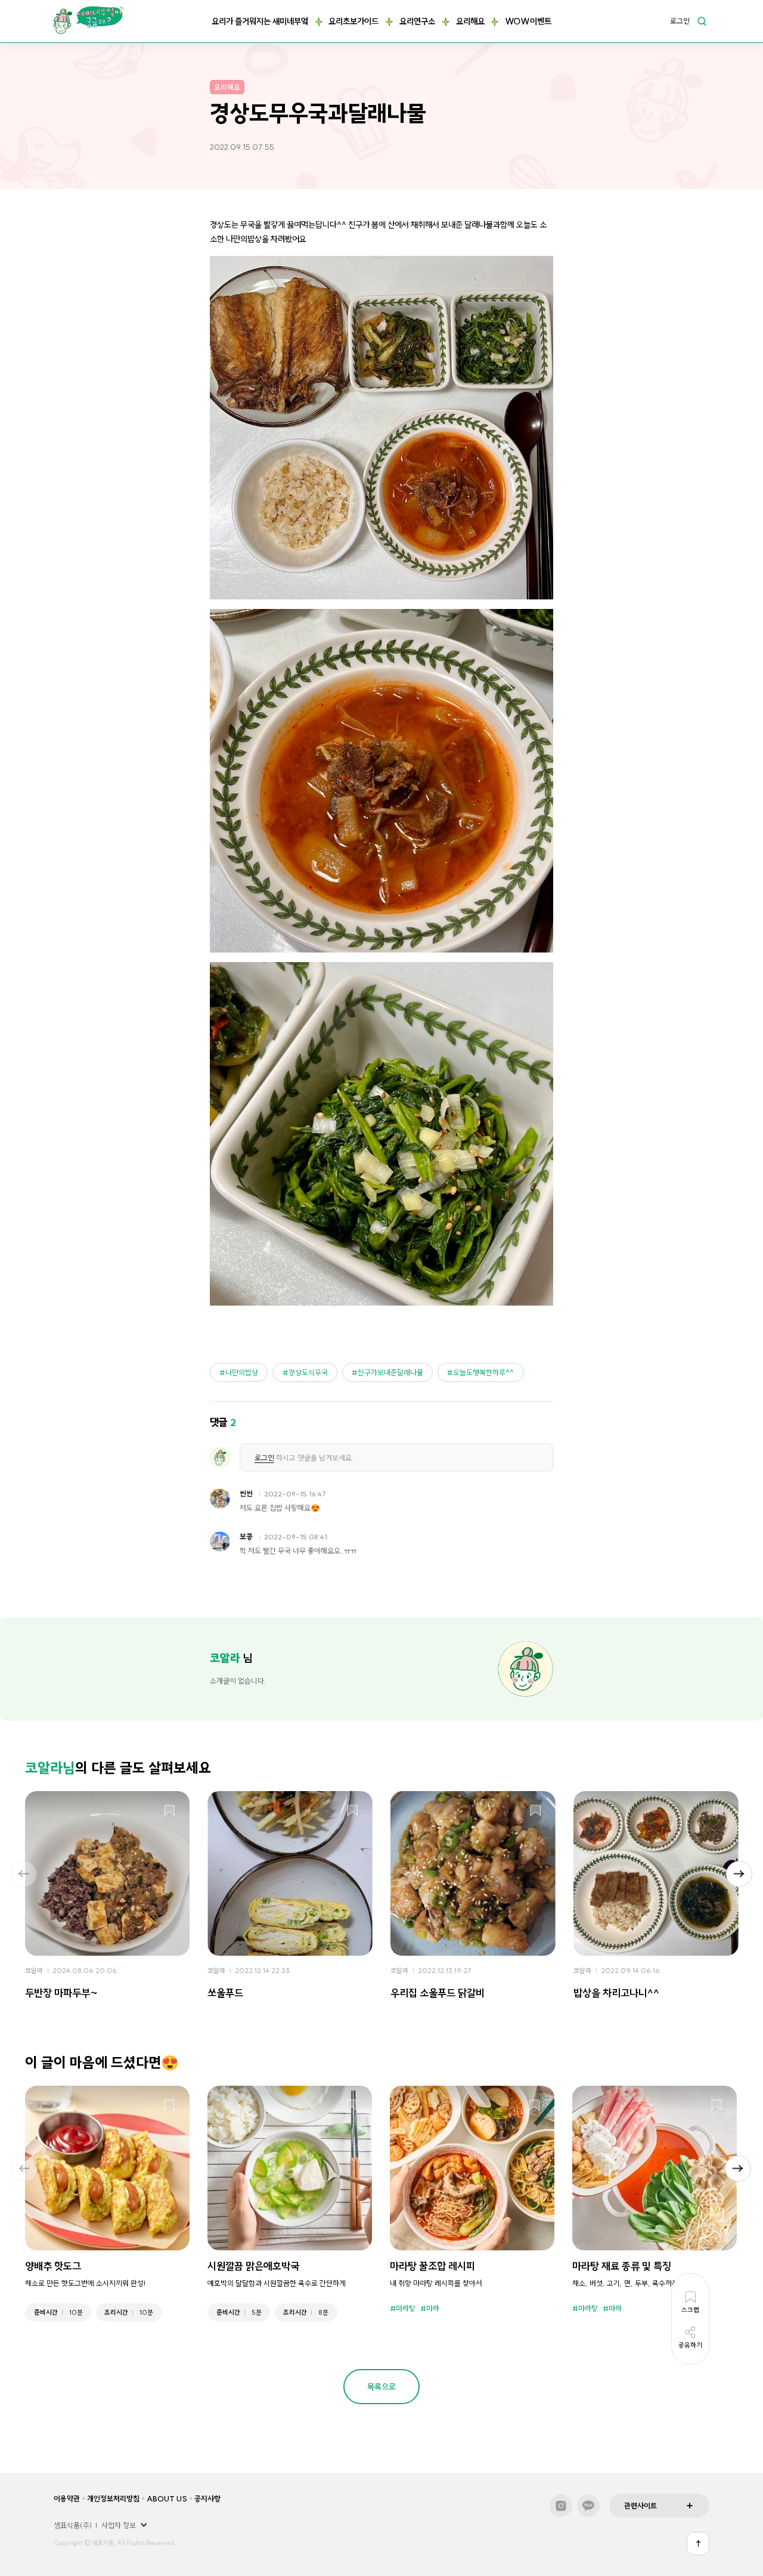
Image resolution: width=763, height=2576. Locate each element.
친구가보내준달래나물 (390, 1372)
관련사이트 (641, 2506)
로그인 (680, 21)
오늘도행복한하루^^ (483, 1372)
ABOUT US (167, 2498)
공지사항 (207, 2498)
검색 (702, 21)
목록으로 (381, 2387)
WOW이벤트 (528, 21)
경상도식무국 (308, 1372)
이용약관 (67, 2498)
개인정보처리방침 (113, 2498)
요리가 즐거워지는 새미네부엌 (260, 21)
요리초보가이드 (353, 21)
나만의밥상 (242, 1372)
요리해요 (470, 21)
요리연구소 (417, 21)
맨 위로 (698, 2543)
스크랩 (170, 1811)
